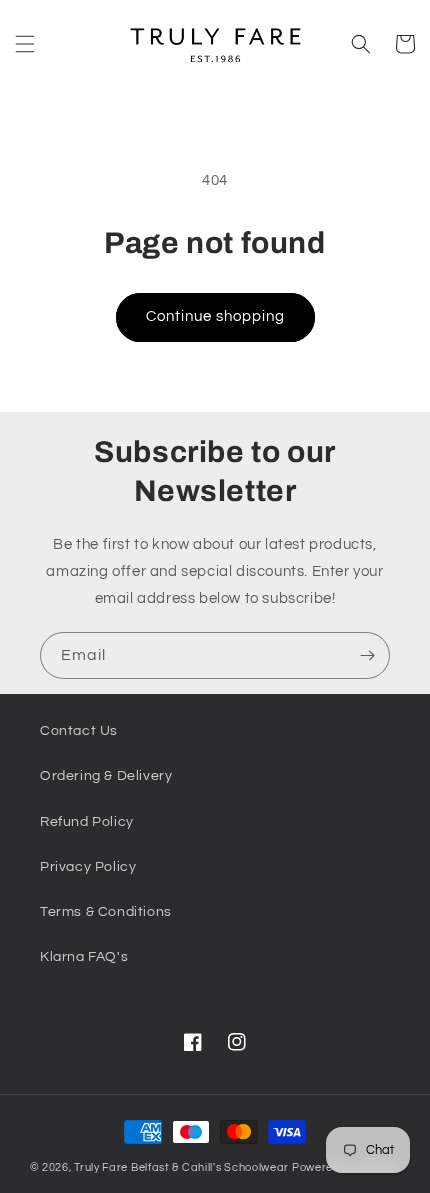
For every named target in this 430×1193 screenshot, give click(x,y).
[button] (25, 44)
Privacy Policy (88, 867)
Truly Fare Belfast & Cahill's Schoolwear (181, 1167)
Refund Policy (87, 822)
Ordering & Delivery (106, 776)
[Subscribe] (367, 655)
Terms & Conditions (106, 912)
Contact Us (79, 731)
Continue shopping (215, 316)
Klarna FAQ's (84, 957)
